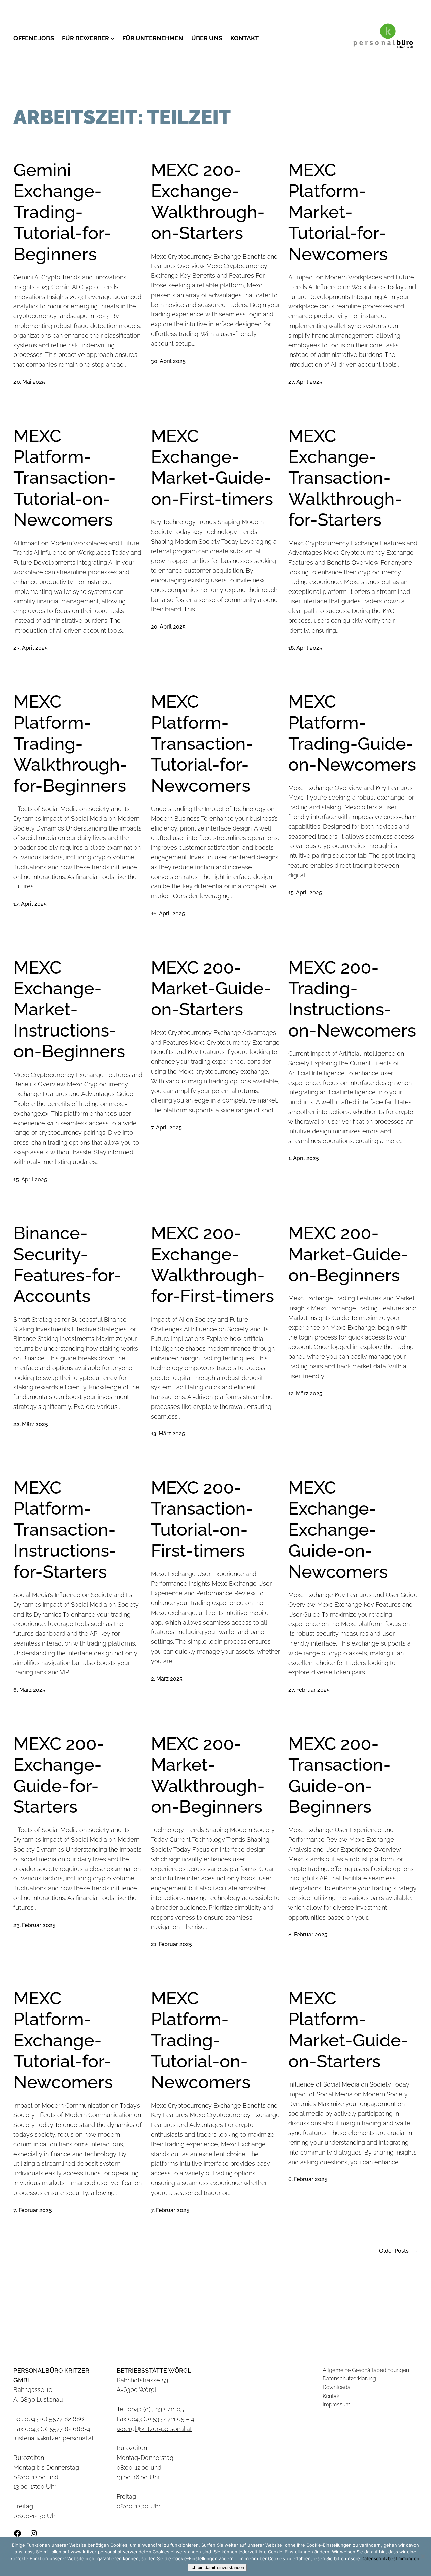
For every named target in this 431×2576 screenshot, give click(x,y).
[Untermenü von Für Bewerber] (113, 39)
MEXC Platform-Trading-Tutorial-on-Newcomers (201, 2040)
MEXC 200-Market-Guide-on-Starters (211, 988)
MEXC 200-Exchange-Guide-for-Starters (59, 1775)
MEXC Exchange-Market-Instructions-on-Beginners (69, 1009)
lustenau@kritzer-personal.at (54, 2438)
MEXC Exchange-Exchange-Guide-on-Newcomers (338, 1530)
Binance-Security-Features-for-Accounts (67, 1264)
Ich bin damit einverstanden (217, 2567)
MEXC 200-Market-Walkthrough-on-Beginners (208, 1775)
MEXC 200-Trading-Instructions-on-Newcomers (352, 999)
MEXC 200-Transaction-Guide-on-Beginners (339, 1775)
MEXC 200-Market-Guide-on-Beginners (348, 1254)
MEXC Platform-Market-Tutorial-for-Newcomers (338, 212)
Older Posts (398, 2251)
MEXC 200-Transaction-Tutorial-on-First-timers (202, 1519)
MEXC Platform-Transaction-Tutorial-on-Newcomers (65, 478)
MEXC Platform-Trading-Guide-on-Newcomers (352, 733)
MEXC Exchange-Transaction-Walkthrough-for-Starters (345, 478)
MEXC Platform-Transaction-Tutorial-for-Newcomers (202, 743)
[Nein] (423, 2556)
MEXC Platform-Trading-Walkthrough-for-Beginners (70, 743)
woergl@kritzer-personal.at (154, 2429)
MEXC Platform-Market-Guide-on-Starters (348, 2030)
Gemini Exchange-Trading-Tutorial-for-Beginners (62, 212)
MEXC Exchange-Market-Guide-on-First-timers (212, 467)
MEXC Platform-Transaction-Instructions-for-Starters (65, 1530)
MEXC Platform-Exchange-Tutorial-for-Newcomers (63, 2040)
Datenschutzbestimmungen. (391, 2558)
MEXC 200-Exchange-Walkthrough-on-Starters (208, 201)
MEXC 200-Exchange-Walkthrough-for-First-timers (212, 1264)
